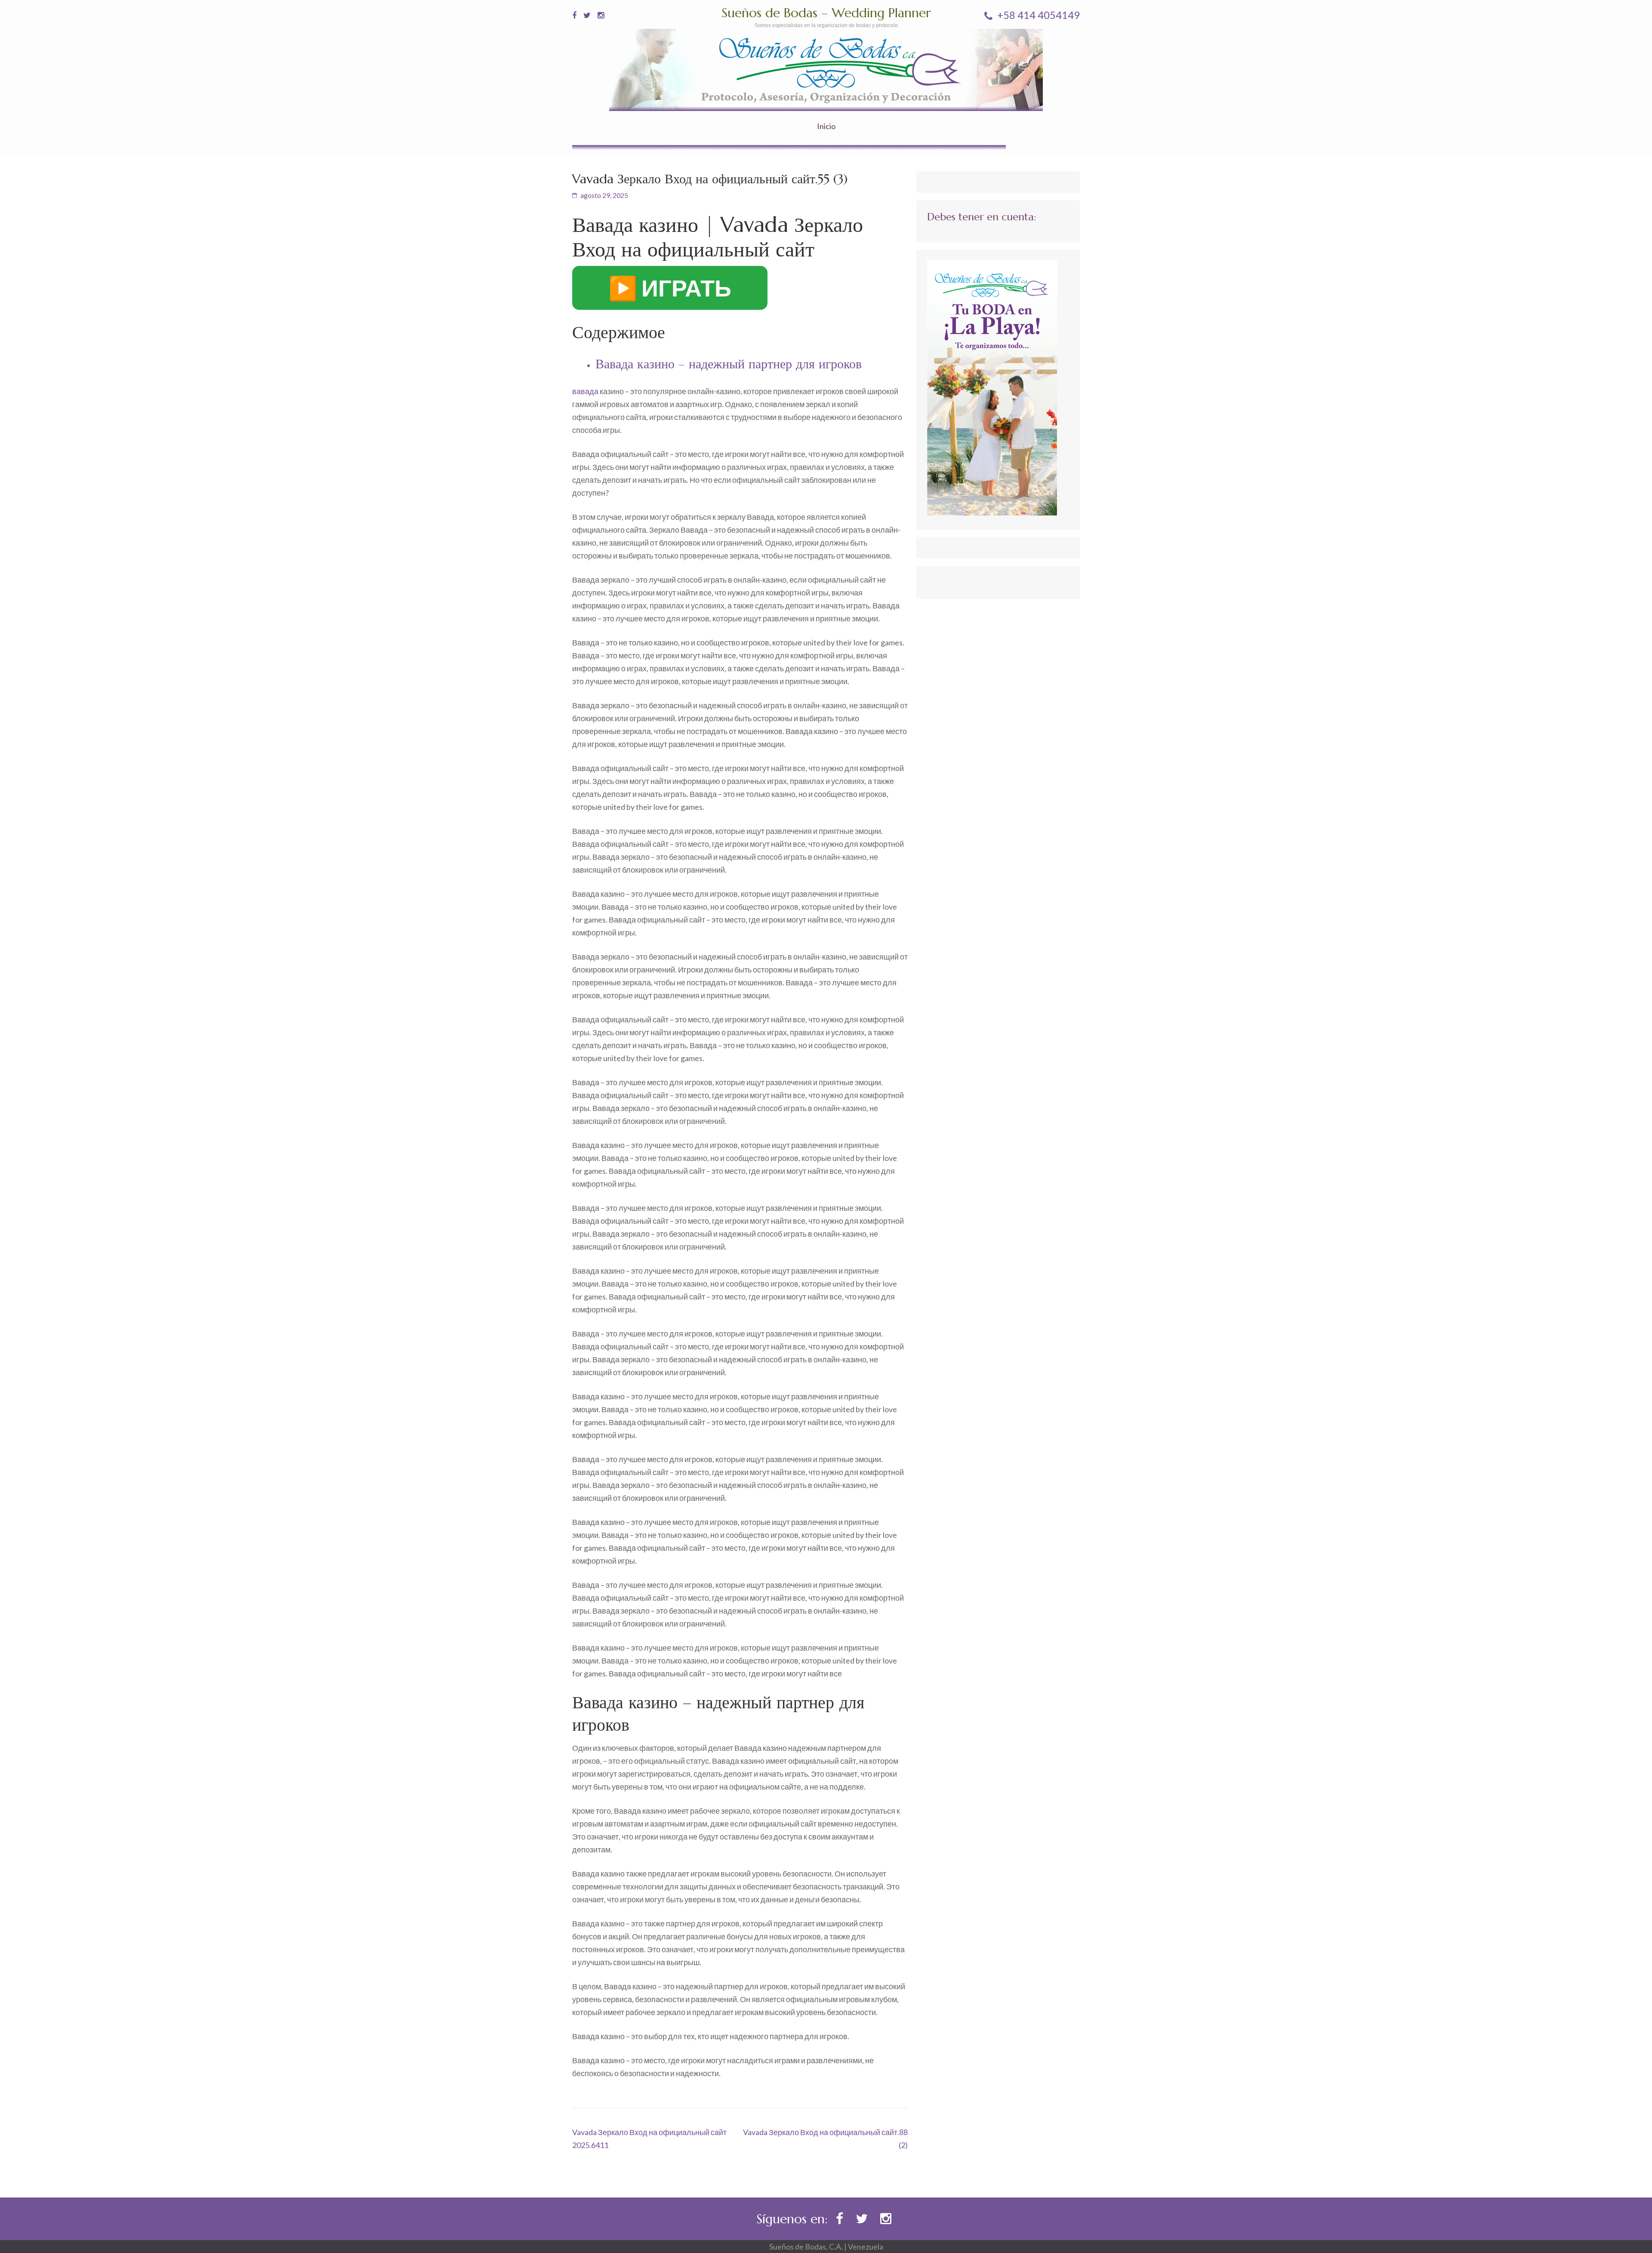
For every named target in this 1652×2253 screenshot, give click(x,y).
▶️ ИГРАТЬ (670, 288)
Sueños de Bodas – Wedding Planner (826, 13)
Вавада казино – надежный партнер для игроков (729, 364)
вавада (585, 391)
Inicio (826, 126)
